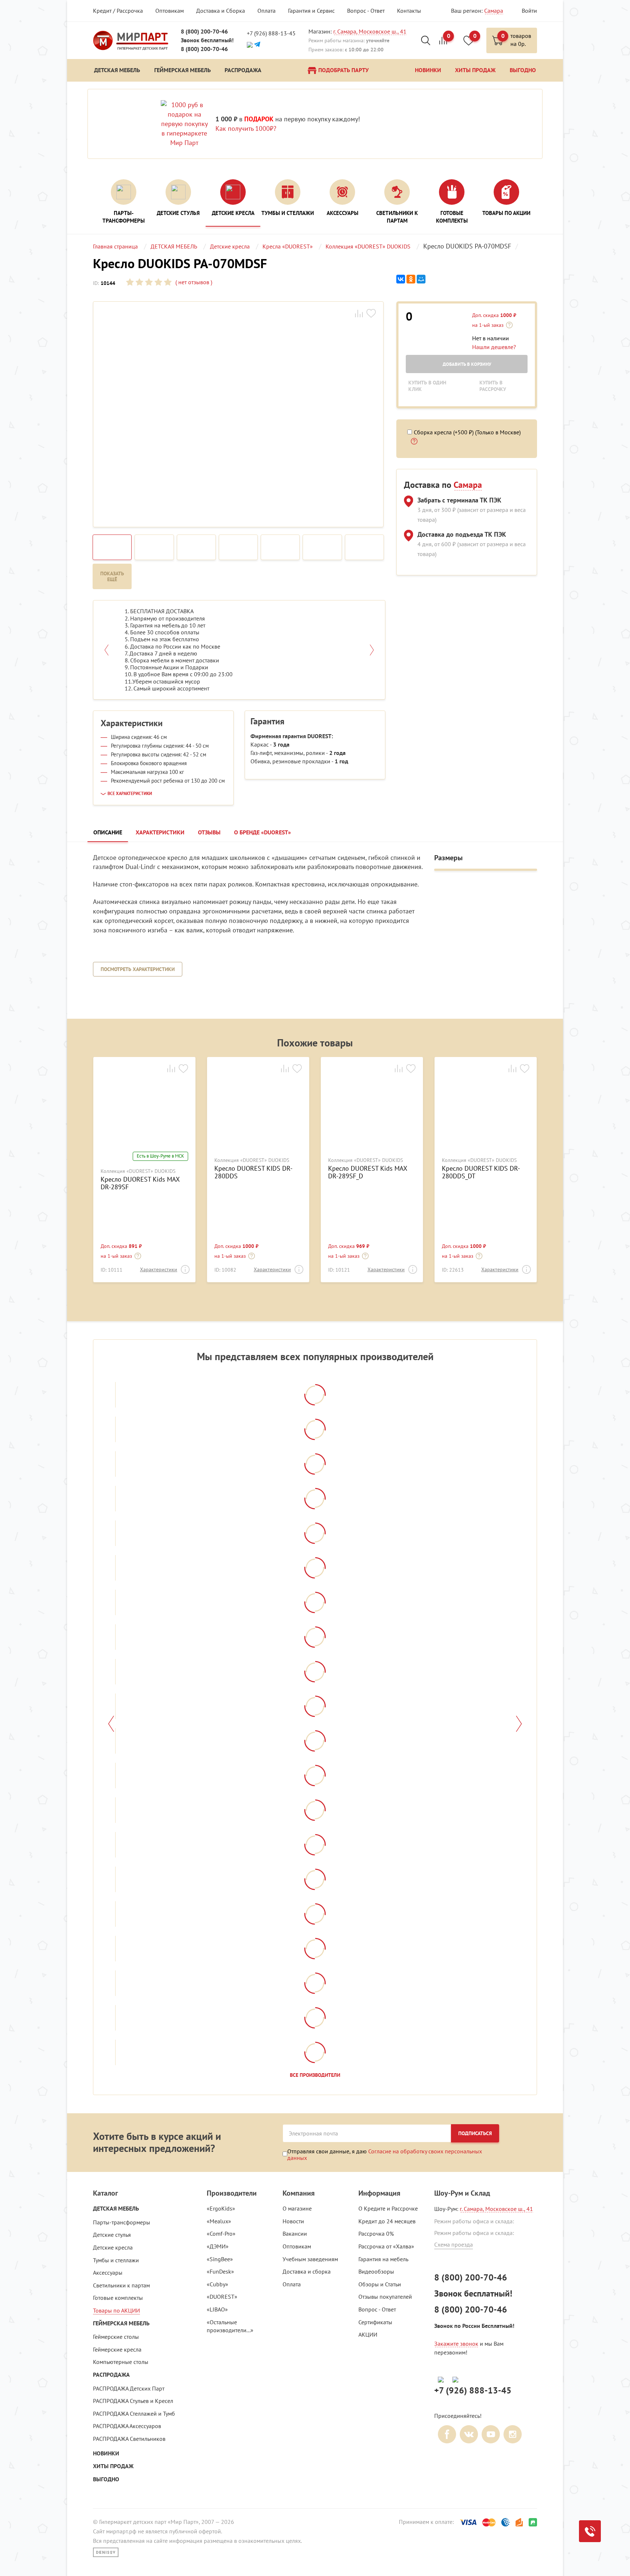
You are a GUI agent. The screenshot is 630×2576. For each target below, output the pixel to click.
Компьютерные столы (121, 2362)
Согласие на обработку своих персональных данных (385, 2154)
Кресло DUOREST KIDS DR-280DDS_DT (481, 1172)
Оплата (267, 11)
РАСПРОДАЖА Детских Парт (129, 2388)
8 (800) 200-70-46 (204, 32)
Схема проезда (454, 2244)
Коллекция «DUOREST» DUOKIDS (138, 1171)
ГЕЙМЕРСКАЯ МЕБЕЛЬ (121, 2323)
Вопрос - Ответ (366, 11)
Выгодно (106, 2479)
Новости (293, 2221)
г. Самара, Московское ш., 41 (370, 31)
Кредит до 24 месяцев (387, 2221)
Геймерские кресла (117, 2349)
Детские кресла (113, 2247)
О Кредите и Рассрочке (388, 2208)
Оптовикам (170, 11)
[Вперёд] (519, 1724)
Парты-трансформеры (122, 2222)
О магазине (297, 2208)
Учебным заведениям (310, 2259)
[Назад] (111, 1724)
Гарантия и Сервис (311, 11)
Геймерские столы (116, 2337)
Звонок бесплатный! (207, 40)
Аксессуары (108, 2272)
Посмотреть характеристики (138, 969)
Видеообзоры (376, 2271)
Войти (529, 11)
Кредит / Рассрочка (118, 11)
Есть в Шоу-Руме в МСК (160, 1156)
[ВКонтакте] (401, 279)
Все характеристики (130, 794)
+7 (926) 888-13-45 (271, 33)
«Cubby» (217, 2284)
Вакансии (295, 2234)
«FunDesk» (220, 2271)
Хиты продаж (113, 2466)
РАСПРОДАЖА (111, 2375)
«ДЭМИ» (218, 2246)
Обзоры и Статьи (380, 2284)
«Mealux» (219, 2221)
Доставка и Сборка (221, 11)
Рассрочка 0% (376, 2234)
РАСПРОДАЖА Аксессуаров (127, 2426)
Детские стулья (112, 2235)
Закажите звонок (456, 2344)
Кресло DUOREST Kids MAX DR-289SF (140, 1183)
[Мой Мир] (421, 279)
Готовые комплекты (118, 2298)
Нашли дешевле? (494, 347)
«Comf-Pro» (221, 2234)
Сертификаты (375, 2322)
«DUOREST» (222, 2297)
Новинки (106, 2453)
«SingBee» (220, 2259)
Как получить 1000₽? (246, 128)
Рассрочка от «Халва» (386, 2246)
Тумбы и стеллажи (116, 2260)
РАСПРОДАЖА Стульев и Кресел (133, 2401)
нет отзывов (193, 282)
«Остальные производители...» (230, 2326)
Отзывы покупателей (385, 2297)
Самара (494, 11)
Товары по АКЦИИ (116, 2310)
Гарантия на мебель (383, 2259)
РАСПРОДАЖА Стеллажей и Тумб (134, 2413)
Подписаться (475, 2133)
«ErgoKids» (221, 2208)
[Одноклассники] (411, 279)
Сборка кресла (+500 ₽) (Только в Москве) (467, 432)
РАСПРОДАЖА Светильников (129, 2439)
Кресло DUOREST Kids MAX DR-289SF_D (367, 1172)
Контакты (409, 11)
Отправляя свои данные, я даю (385, 2154)
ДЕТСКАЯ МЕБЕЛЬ (116, 2209)
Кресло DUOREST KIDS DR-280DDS (253, 1172)
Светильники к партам (121, 2285)
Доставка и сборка (307, 2271)
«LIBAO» (217, 2309)
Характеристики (159, 1269)
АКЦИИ (368, 2334)
